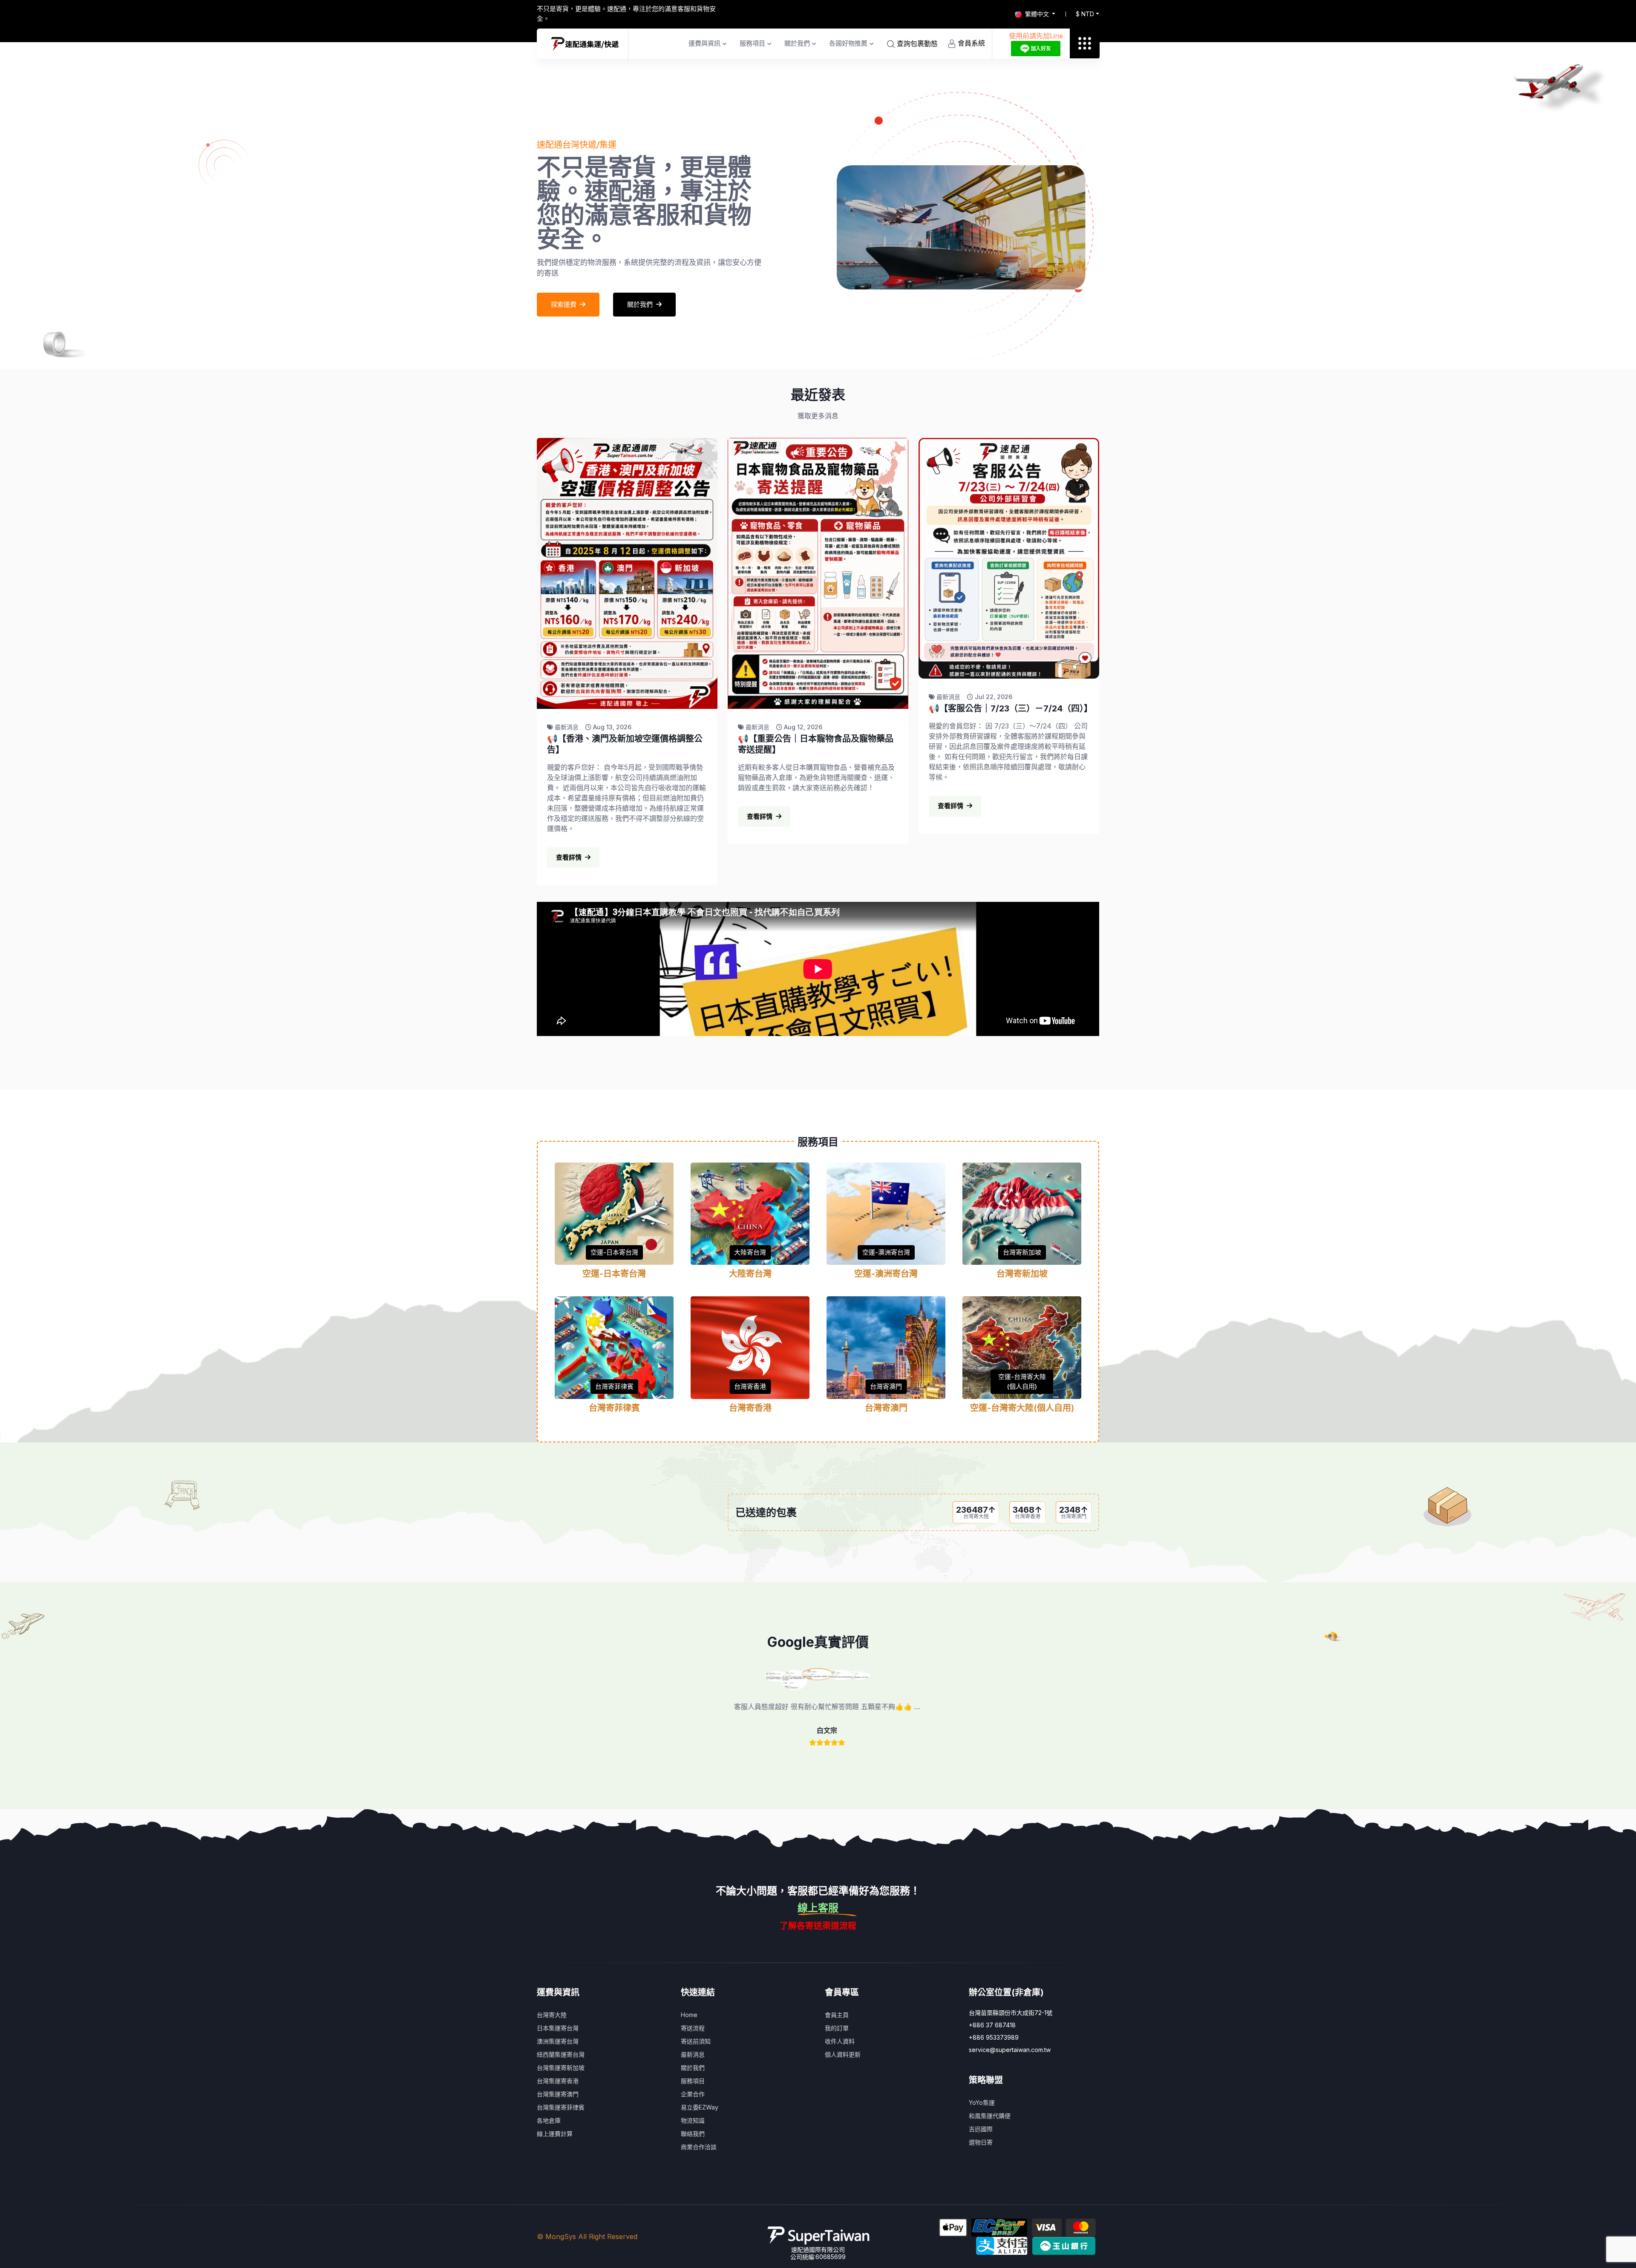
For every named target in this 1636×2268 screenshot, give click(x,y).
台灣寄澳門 (886, 1386)
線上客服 (818, 1908)
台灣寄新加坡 (1022, 1252)
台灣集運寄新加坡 (561, 2068)
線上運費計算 (555, 2134)
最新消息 (693, 2054)
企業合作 (693, 2094)
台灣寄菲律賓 (614, 1386)
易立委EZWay (700, 2107)
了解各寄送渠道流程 (818, 1926)
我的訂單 (837, 2028)
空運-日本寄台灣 (614, 1252)
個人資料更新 (843, 2054)
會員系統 (970, 43)
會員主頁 (837, 2015)
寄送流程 (693, 2028)
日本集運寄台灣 (558, 2028)
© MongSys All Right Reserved (587, 2236)
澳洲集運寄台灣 (558, 2041)
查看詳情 (569, 857)
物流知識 (693, 2120)
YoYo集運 (982, 2103)
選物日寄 (981, 2142)
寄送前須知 (696, 2041)
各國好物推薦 (848, 43)
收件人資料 (840, 2041)
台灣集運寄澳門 (558, 2094)
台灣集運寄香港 (558, 2081)
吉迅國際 (981, 2129)
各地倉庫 (549, 2120)
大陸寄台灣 (750, 1252)
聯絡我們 (693, 2134)
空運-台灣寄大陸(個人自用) (1022, 1382)
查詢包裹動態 (916, 43)
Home (689, 2015)
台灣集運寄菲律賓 (561, 2107)
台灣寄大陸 (552, 2015)
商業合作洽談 (699, 2147)
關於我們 (797, 43)
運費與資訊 (704, 43)
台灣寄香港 (750, 1386)
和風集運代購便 (990, 2116)
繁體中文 (1037, 14)
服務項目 (752, 43)
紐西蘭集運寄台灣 (561, 2054)
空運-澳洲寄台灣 (886, 1252)
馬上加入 (564, 287)
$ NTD (1085, 14)
